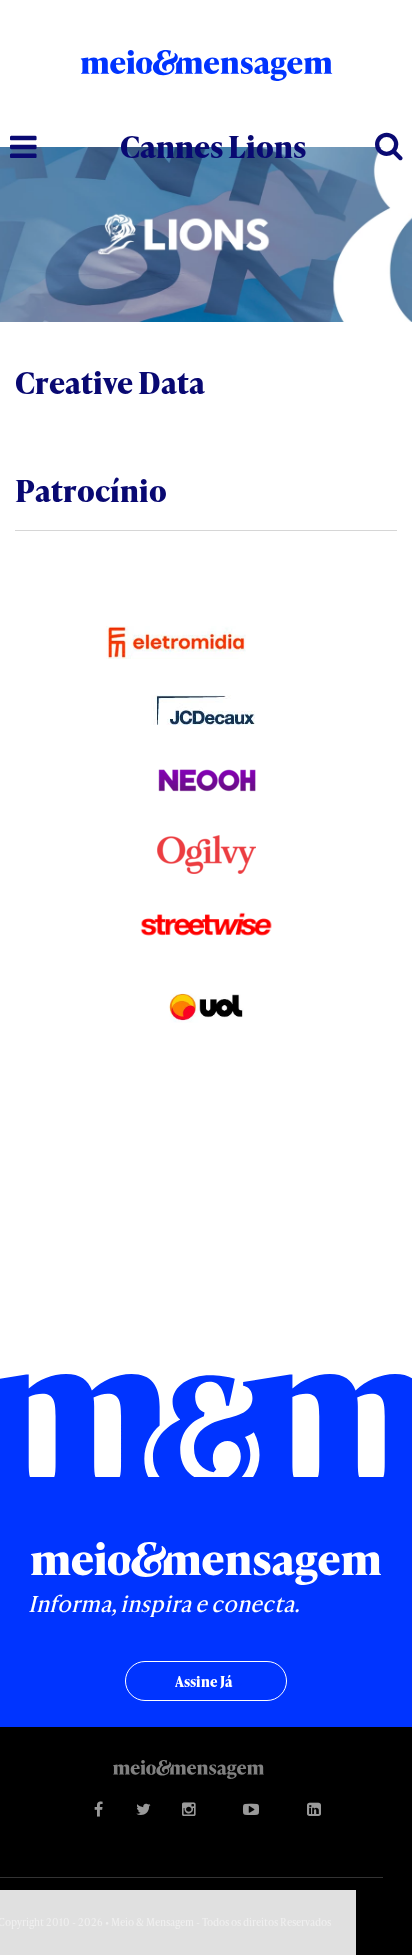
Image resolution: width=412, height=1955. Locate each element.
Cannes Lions (213, 146)
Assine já (203, 1681)
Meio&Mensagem (206, 72)
